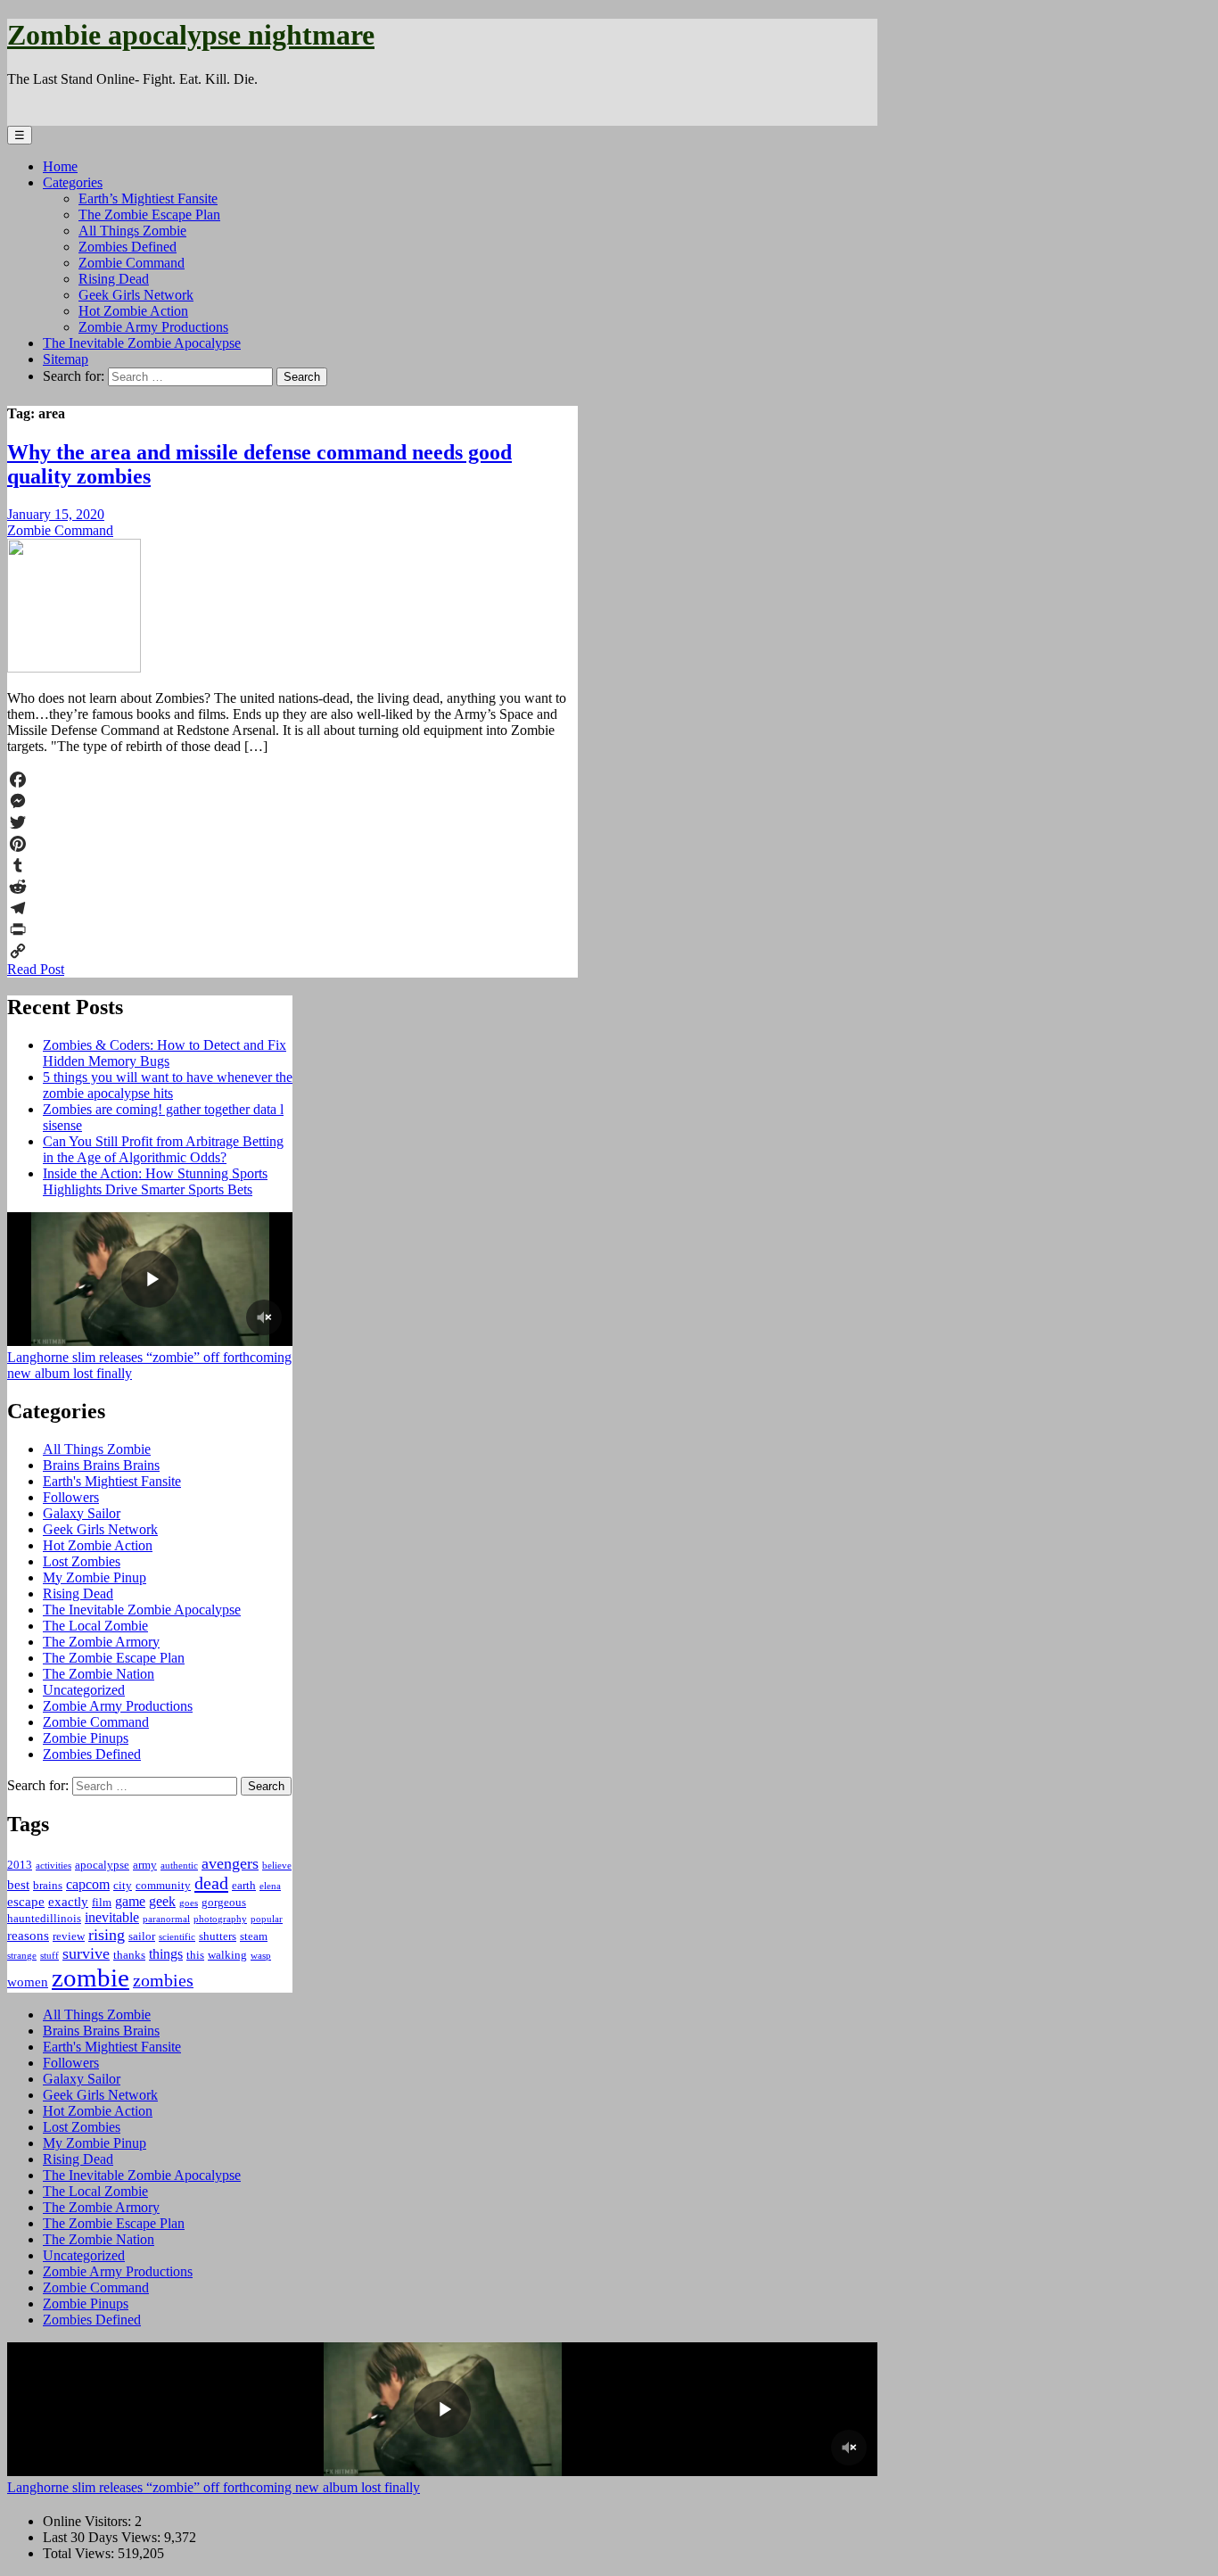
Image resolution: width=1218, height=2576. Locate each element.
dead (211, 1883)
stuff (49, 1956)
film (102, 1902)
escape (26, 1902)
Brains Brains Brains (101, 1465)
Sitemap (66, 359)
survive (86, 1953)
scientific (177, 1937)
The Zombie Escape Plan (149, 215)
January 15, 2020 (56, 514)
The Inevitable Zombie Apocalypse (142, 343)
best (18, 1885)
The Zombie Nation (99, 1674)
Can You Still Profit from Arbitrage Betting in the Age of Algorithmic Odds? (163, 1149)
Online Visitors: (89, 2521)
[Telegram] (292, 908)
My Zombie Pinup (95, 1577)
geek (162, 1901)
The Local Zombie (95, 1626)
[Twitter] (292, 822)
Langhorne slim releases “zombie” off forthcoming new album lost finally (214, 2487)
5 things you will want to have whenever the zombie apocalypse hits (168, 1085)
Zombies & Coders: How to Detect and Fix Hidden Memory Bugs (165, 1053)
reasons (28, 1936)
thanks (129, 1955)
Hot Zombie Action (133, 311)
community (163, 1885)
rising (107, 1935)
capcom (88, 1884)
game (130, 1901)
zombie (91, 1977)
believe (277, 1866)
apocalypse (102, 1865)
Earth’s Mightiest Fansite (148, 198)
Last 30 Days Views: (103, 2537)
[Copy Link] (292, 951)
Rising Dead (114, 279)
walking (227, 1955)
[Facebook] (292, 780)
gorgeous (224, 1902)
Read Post (36, 969)
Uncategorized (84, 1690)
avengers (230, 1863)
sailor (142, 1936)
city (123, 1885)
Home (60, 166)
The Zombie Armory (101, 1642)
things (166, 1954)
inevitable (112, 1917)
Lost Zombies (82, 1561)
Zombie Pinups (86, 1738)
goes (189, 1903)
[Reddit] (292, 887)
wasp (261, 1956)
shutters (218, 1936)
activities (53, 1866)
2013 (20, 1865)
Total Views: (80, 2553)
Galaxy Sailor (82, 1513)
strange (22, 1956)
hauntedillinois (44, 1918)
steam (254, 1936)
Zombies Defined (128, 247)
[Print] (292, 929)
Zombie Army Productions (153, 327)
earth (244, 1885)
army (145, 1865)
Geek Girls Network (136, 295)
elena (270, 1886)
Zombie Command (132, 263)
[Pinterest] (292, 844)
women (28, 1982)
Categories (73, 182)
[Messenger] (292, 801)
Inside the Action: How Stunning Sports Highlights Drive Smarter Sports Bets (155, 1181)
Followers (71, 1497)
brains (48, 1885)
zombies (163, 1980)
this (195, 1955)
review (69, 1936)
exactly (68, 1902)
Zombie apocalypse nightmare (191, 35)
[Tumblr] (292, 865)
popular (267, 1919)
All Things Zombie (132, 231)
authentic (179, 1866)
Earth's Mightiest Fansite (112, 1481)
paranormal (166, 1919)
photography (220, 1919)
